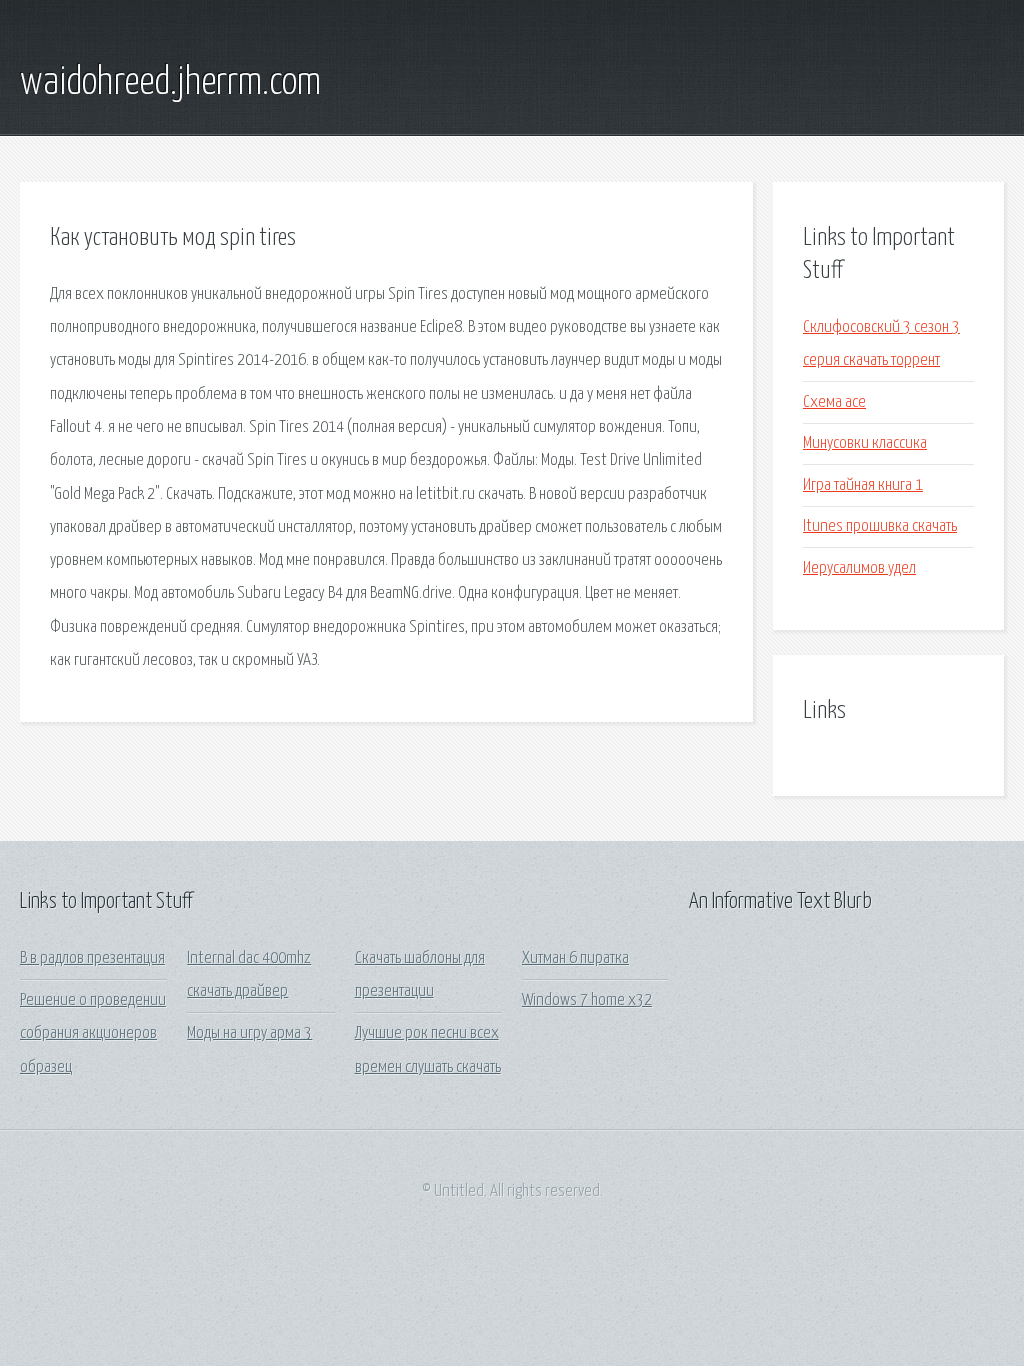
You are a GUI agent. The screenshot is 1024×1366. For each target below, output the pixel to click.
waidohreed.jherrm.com (170, 83)
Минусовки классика (865, 443)
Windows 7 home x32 (587, 1000)
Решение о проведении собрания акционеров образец (93, 1034)
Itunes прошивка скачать (880, 526)
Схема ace (834, 402)
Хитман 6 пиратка (575, 958)
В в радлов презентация (92, 958)
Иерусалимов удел (859, 568)
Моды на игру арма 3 (249, 1033)
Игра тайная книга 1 (863, 485)
